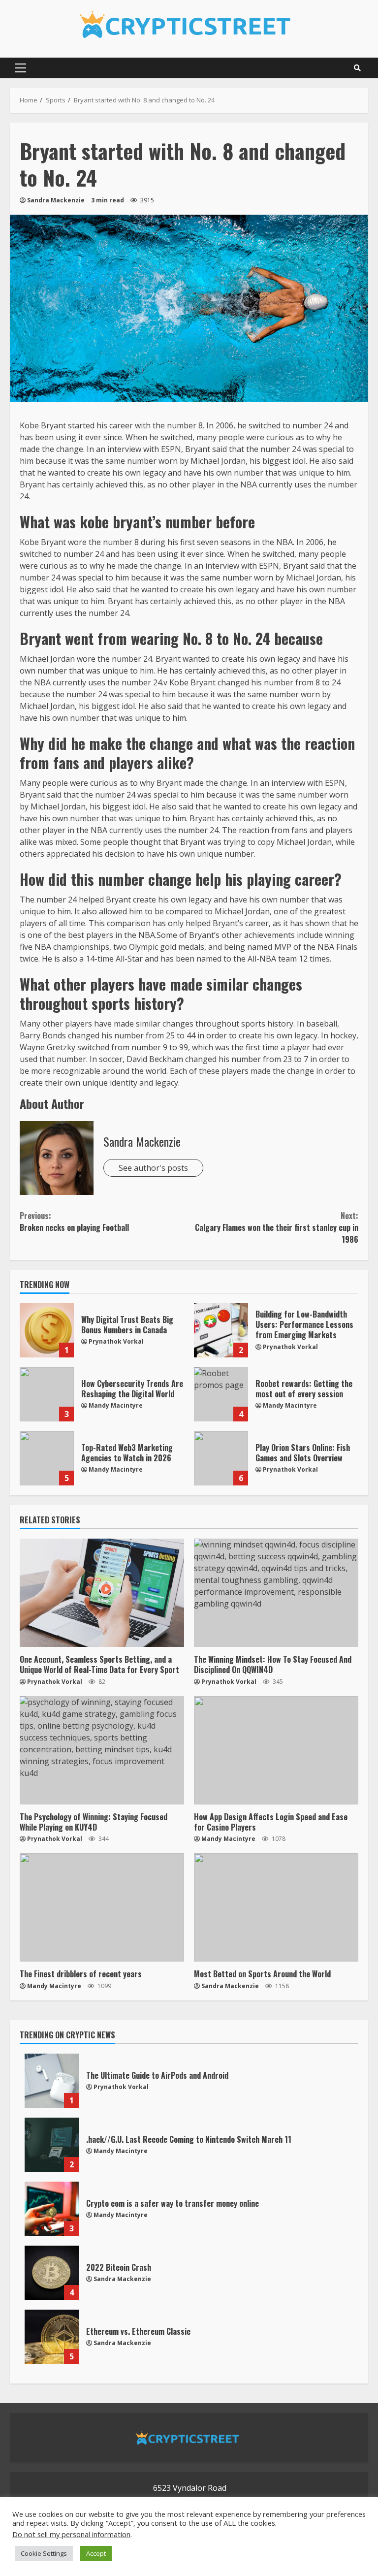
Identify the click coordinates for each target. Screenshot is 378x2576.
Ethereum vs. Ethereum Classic (52, 2337)
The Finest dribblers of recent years (102, 1907)
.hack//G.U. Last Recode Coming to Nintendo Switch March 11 (52, 2145)
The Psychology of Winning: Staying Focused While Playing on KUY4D (102, 1750)
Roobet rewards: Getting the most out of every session (221, 1394)
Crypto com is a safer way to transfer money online (52, 2209)
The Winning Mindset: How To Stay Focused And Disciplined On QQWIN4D (276, 1593)
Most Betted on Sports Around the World (276, 1907)
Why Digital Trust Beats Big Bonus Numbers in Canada (47, 1330)
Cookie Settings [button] (44, 2553)
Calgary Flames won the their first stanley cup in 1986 (277, 1227)
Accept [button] (96, 2553)
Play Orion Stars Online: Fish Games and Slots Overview (221, 1458)
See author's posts (153, 1168)
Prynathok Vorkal (116, 1341)
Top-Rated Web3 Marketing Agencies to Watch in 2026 (47, 1458)
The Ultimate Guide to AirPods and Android (52, 2081)
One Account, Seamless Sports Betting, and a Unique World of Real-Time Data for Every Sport (102, 1593)
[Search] (357, 68)
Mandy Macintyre (116, 1405)
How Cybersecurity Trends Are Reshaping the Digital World (47, 1394)
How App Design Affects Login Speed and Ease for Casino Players (276, 1750)
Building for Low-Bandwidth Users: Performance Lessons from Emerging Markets (221, 1330)
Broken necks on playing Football (74, 1222)
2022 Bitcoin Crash (52, 2273)
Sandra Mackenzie (56, 200)
